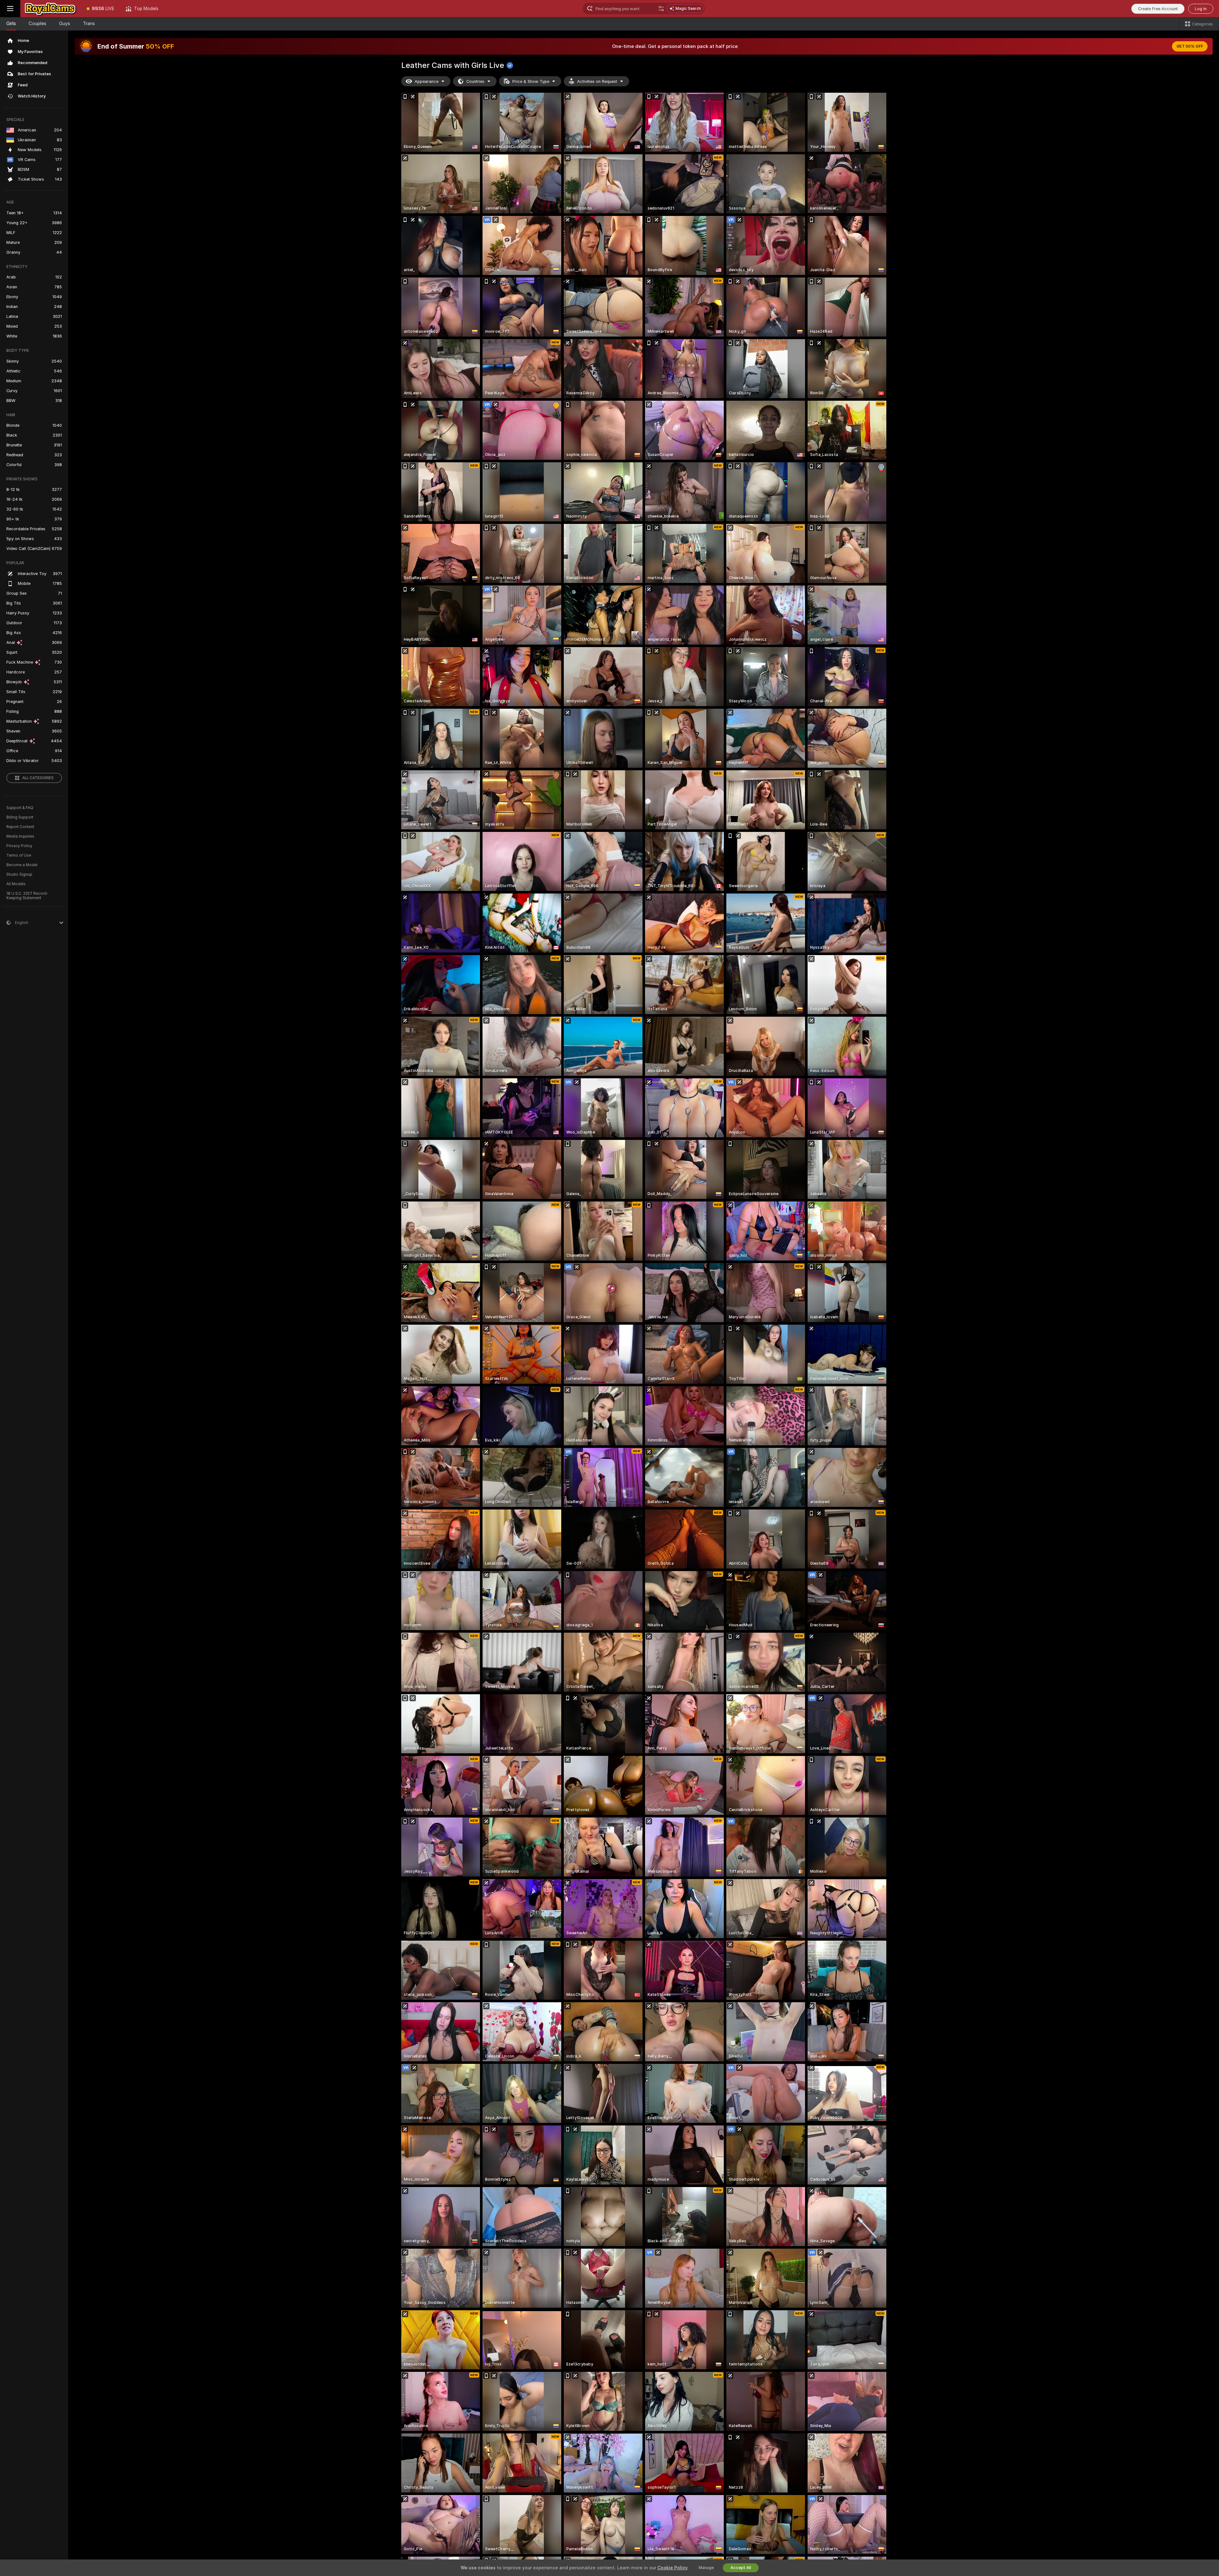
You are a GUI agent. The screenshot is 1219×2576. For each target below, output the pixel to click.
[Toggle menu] (10, 9)
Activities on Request (597, 81)
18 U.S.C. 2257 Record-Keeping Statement (27, 896)
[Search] (661, 9)
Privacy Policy (19, 846)
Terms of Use (19, 855)
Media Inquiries (20, 836)
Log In (1201, 9)
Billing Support (20, 817)
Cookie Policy (672, 2568)
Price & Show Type (531, 81)
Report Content (20, 827)
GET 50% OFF (1190, 46)
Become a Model (22, 865)
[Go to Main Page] (51, 9)
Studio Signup (19, 874)
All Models (16, 884)
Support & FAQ (20, 808)
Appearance (426, 81)
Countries (475, 81)
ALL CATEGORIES (38, 778)
